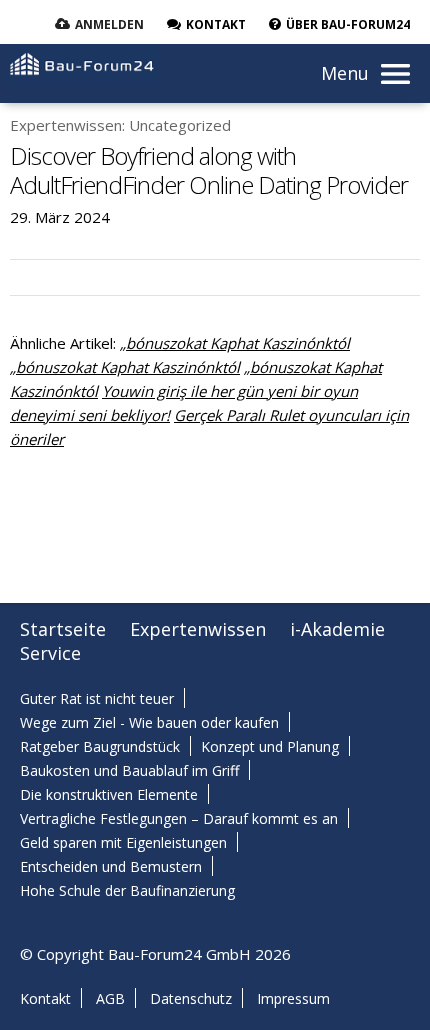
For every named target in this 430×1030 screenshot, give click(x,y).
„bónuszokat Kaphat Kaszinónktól (235, 343)
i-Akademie (337, 629)
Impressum (293, 998)
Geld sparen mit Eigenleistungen (123, 842)
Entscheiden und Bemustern (111, 866)
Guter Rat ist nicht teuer (97, 698)
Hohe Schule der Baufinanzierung (127, 890)
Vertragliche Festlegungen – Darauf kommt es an (179, 818)
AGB (110, 998)
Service (50, 653)
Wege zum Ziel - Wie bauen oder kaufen (149, 722)
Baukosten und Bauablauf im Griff (129, 770)
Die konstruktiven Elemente (109, 794)
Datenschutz (191, 998)
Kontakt (45, 998)
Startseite (63, 629)
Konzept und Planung (270, 746)
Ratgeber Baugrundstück (100, 746)
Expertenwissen (198, 629)
